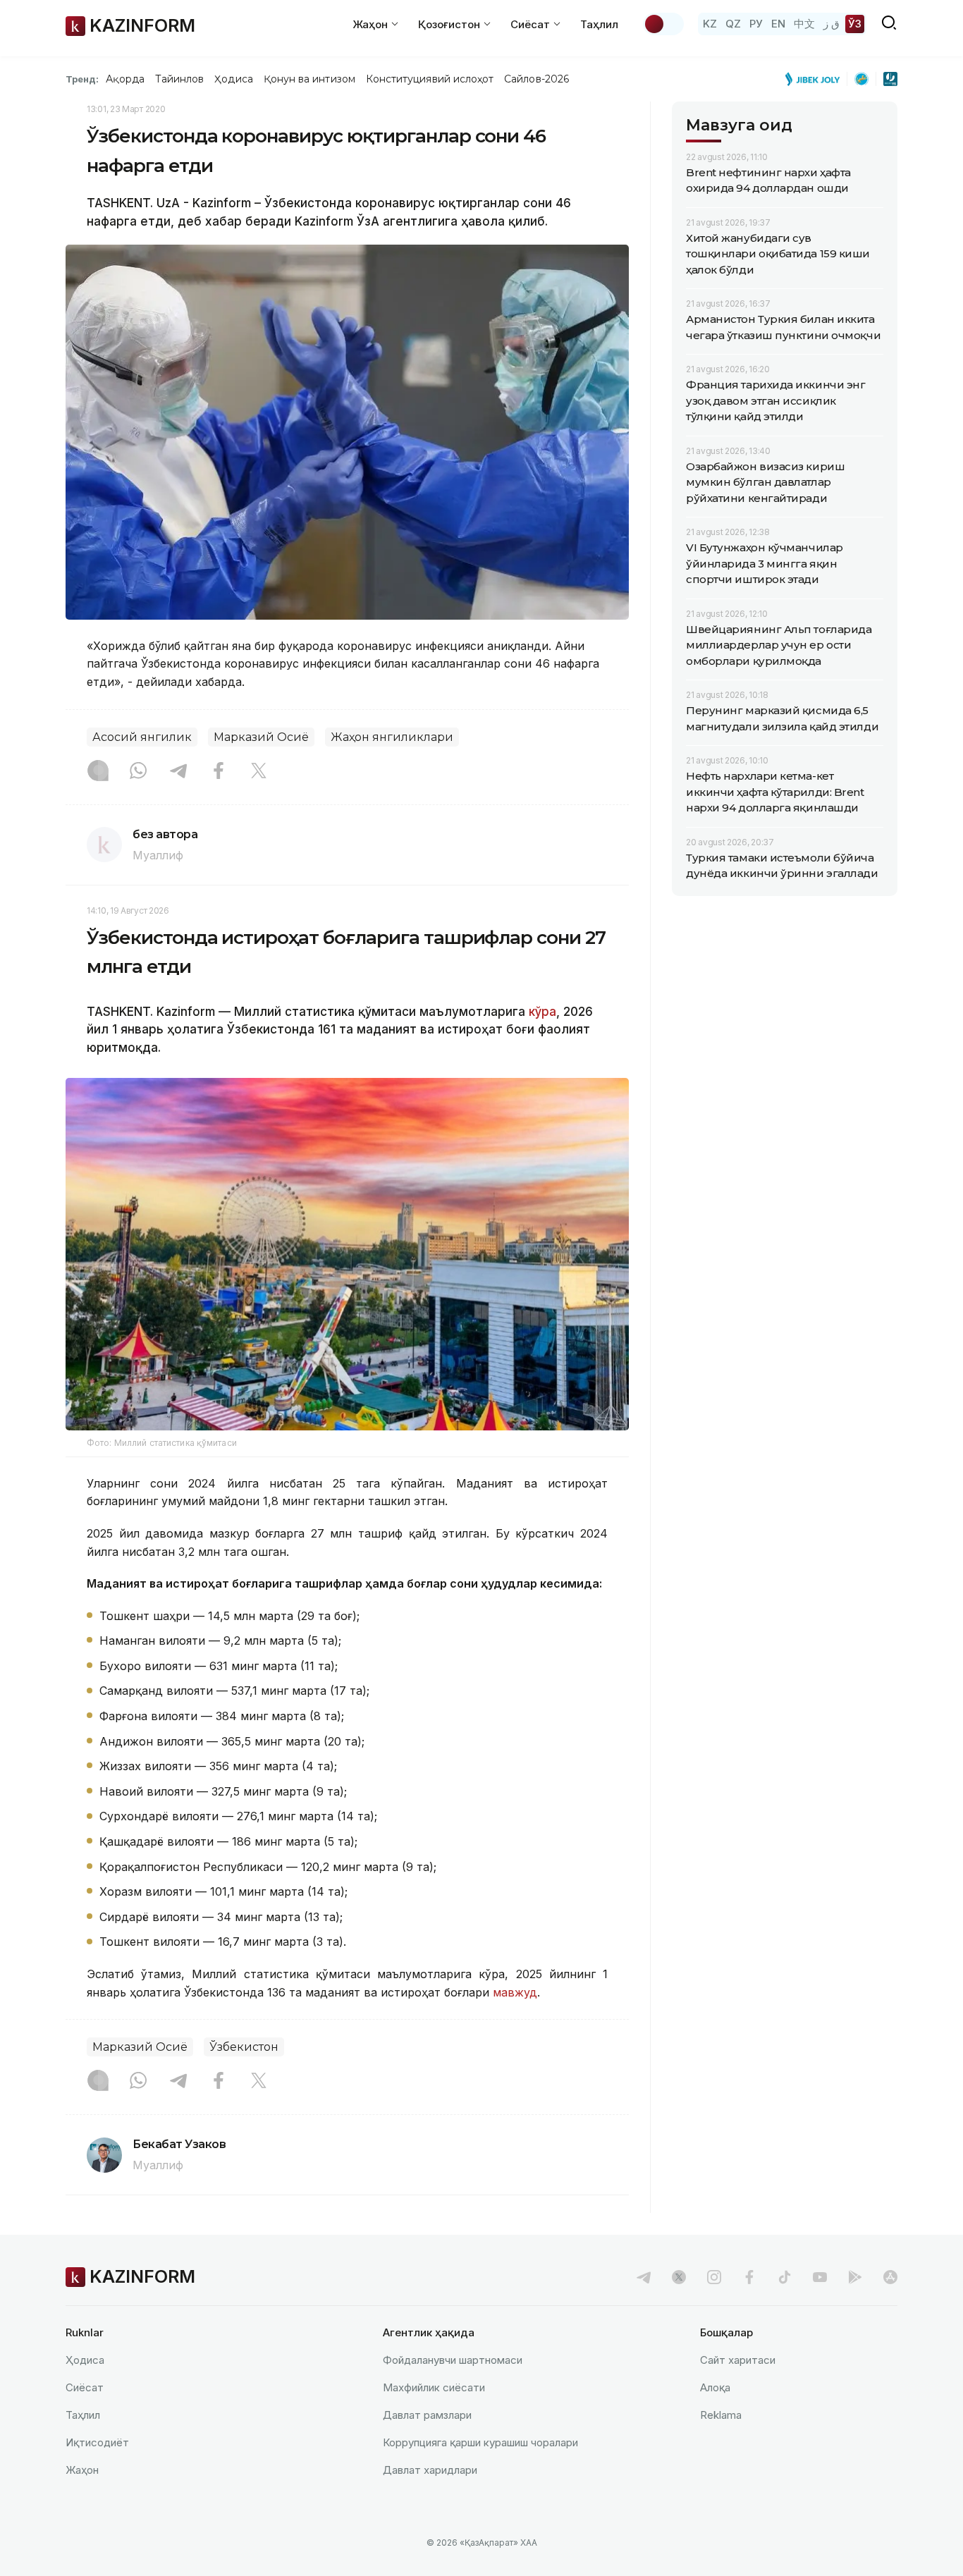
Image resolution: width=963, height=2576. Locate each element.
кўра (542, 1012)
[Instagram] (98, 772)
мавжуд (515, 1992)
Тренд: (82, 79)
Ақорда (125, 79)
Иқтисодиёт (97, 2442)
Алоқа (715, 2387)
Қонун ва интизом (309, 79)
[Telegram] (178, 772)
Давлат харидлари (430, 2470)
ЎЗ (855, 24)
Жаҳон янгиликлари (392, 737)
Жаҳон (82, 2470)
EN (778, 24)
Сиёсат (85, 2387)
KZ (710, 24)
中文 (804, 24)
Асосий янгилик (142, 737)
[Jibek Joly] (816, 79)
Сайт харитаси (738, 2360)
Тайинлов (180, 79)
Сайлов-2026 (536, 79)
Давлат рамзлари (427, 2415)
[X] (259, 772)
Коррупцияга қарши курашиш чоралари (480, 2442)
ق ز (832, 24)
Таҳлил (599, 24)
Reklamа (721, 2415)
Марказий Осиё (261, 737)
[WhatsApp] (138, 772)
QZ (733, 24)
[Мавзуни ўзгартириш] (663, 24)
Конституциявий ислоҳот (430, 79)
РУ (756, 24)
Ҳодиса (233, 79)
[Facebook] (219, 772)
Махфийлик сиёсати (434, 2387)
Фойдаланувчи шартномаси (453, 2360)
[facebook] (749, 2277)
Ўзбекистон (244, 2047)
